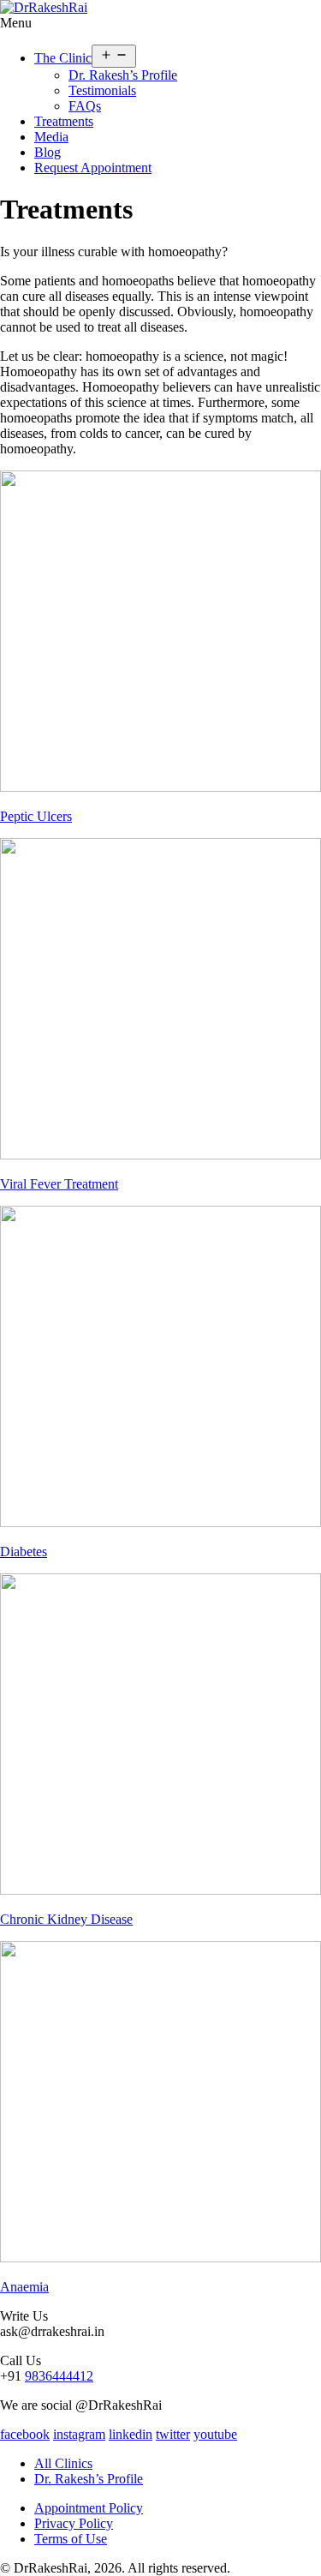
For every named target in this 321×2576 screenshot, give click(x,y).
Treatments (64, 121)
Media (51, 137)
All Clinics (63, 2463)
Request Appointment (93, 168)
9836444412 (59, 2376)
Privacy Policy (74, 2523)
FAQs (85, 106)
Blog (48, 152)
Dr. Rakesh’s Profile (123, 75)
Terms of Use (71, 2539)
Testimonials (102, 90)
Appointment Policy (89, 2508)
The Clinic (63, 58)
